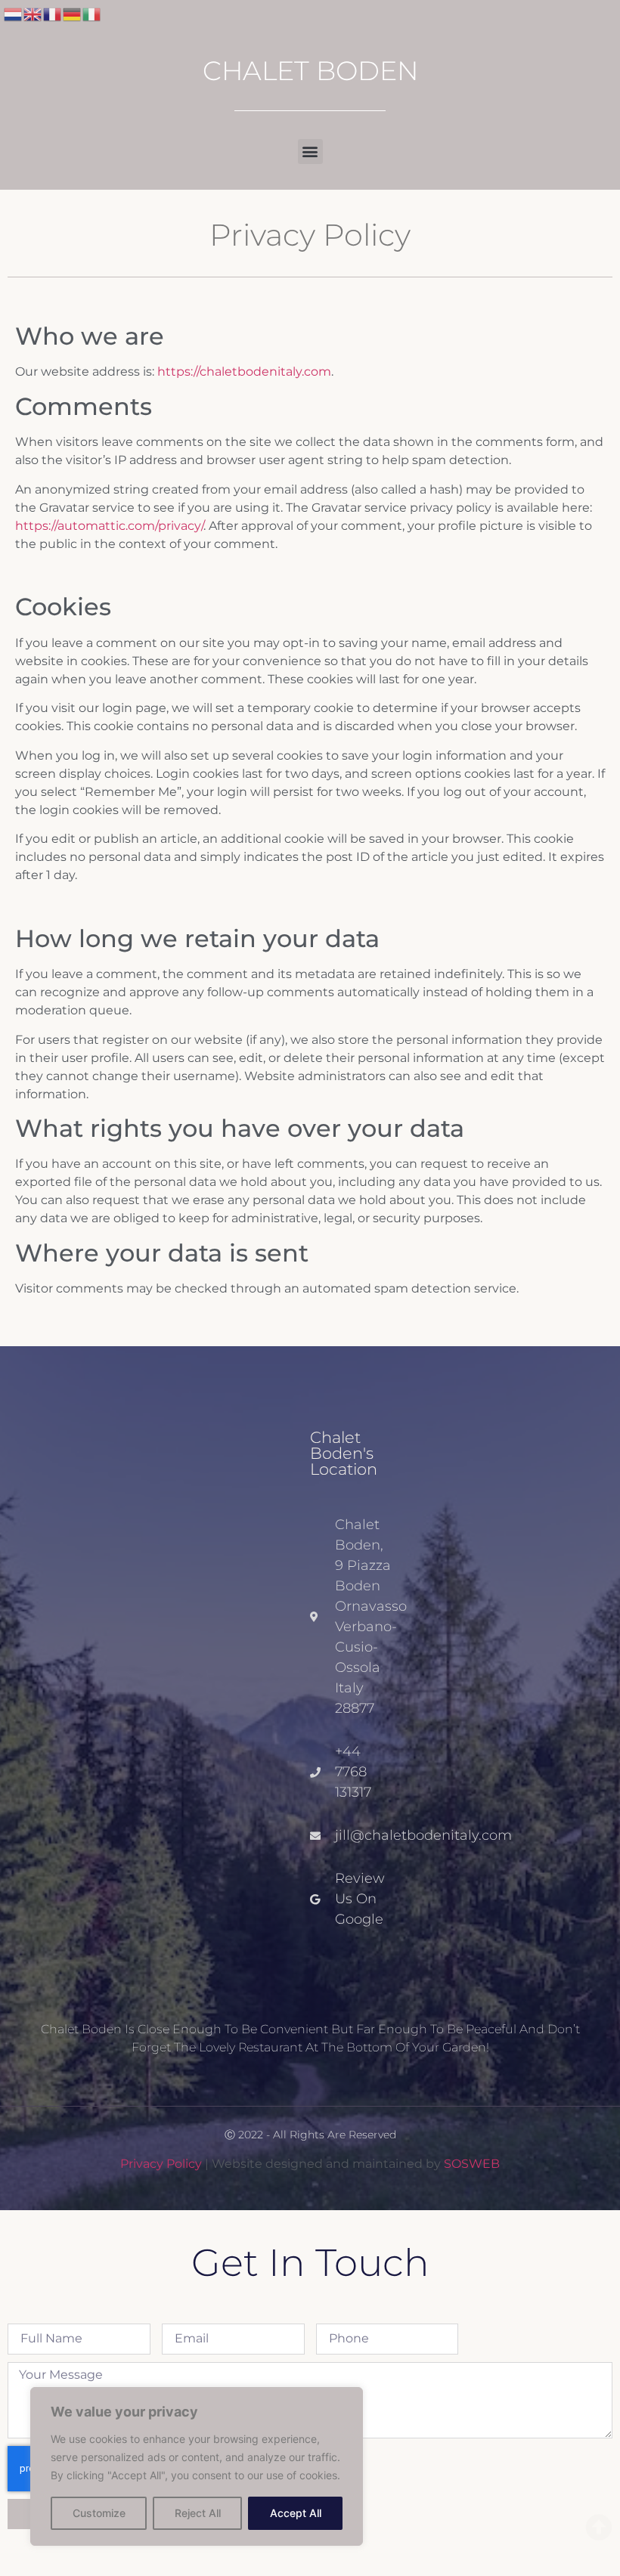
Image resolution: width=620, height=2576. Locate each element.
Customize (99, 2513)
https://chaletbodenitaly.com (244, 372)
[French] (53, 13)
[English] (33, 13)
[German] (73, 13)
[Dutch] (14, 13)
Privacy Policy (161, 2164)
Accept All (296, 2513)
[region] (197, 2466)
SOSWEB (472, 2164)
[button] (310, 152)
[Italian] (92, 13)
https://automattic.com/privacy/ (109, 526)
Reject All (198, 2513)
